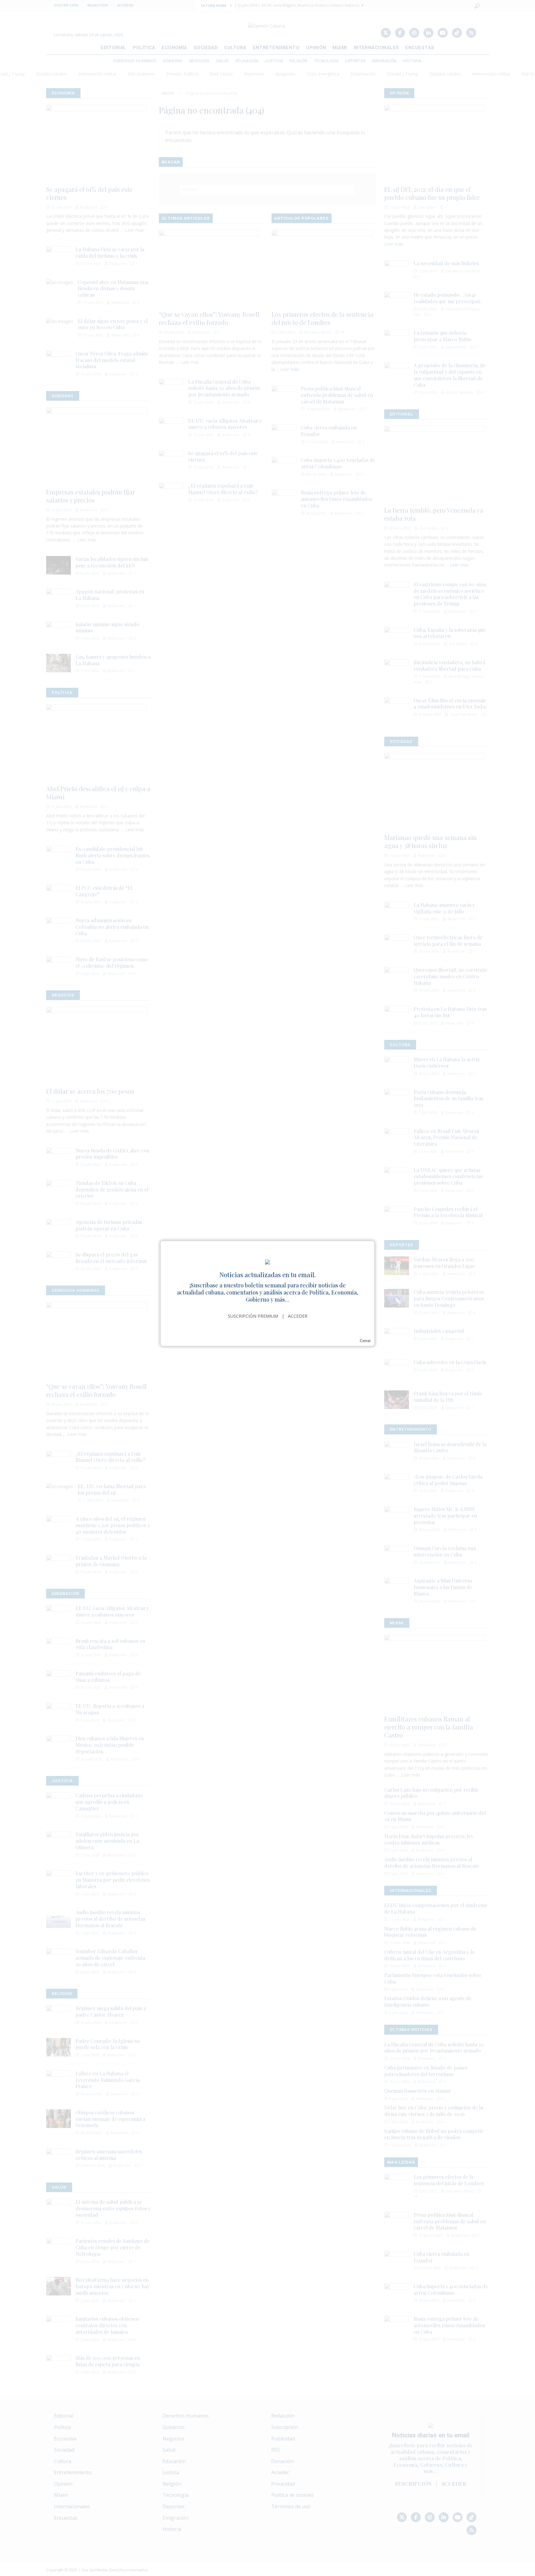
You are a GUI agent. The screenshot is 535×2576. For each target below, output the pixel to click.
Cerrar (365, 1341)
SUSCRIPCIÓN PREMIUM (253, 1316)
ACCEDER (298, 1316)
